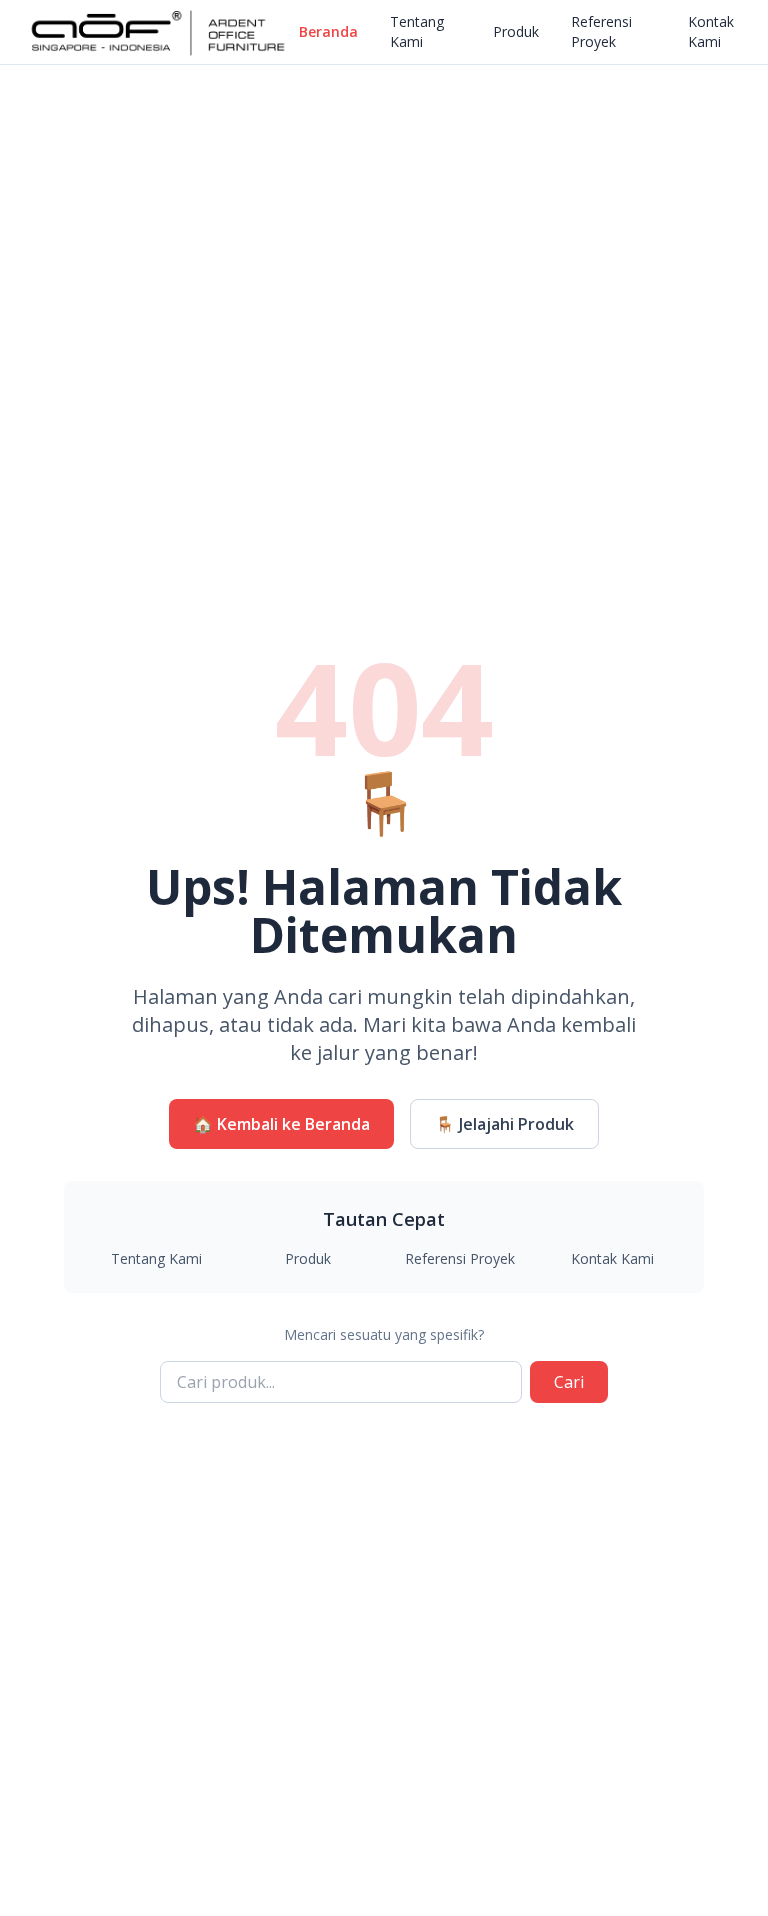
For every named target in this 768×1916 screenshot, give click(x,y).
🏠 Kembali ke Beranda (281, 1124)
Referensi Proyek (601, 31)
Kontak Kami (711, 31)
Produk (516, 31)
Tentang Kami (417, 31)
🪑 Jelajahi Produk (504, 1124)
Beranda (328, 31)
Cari (569, 1382)
